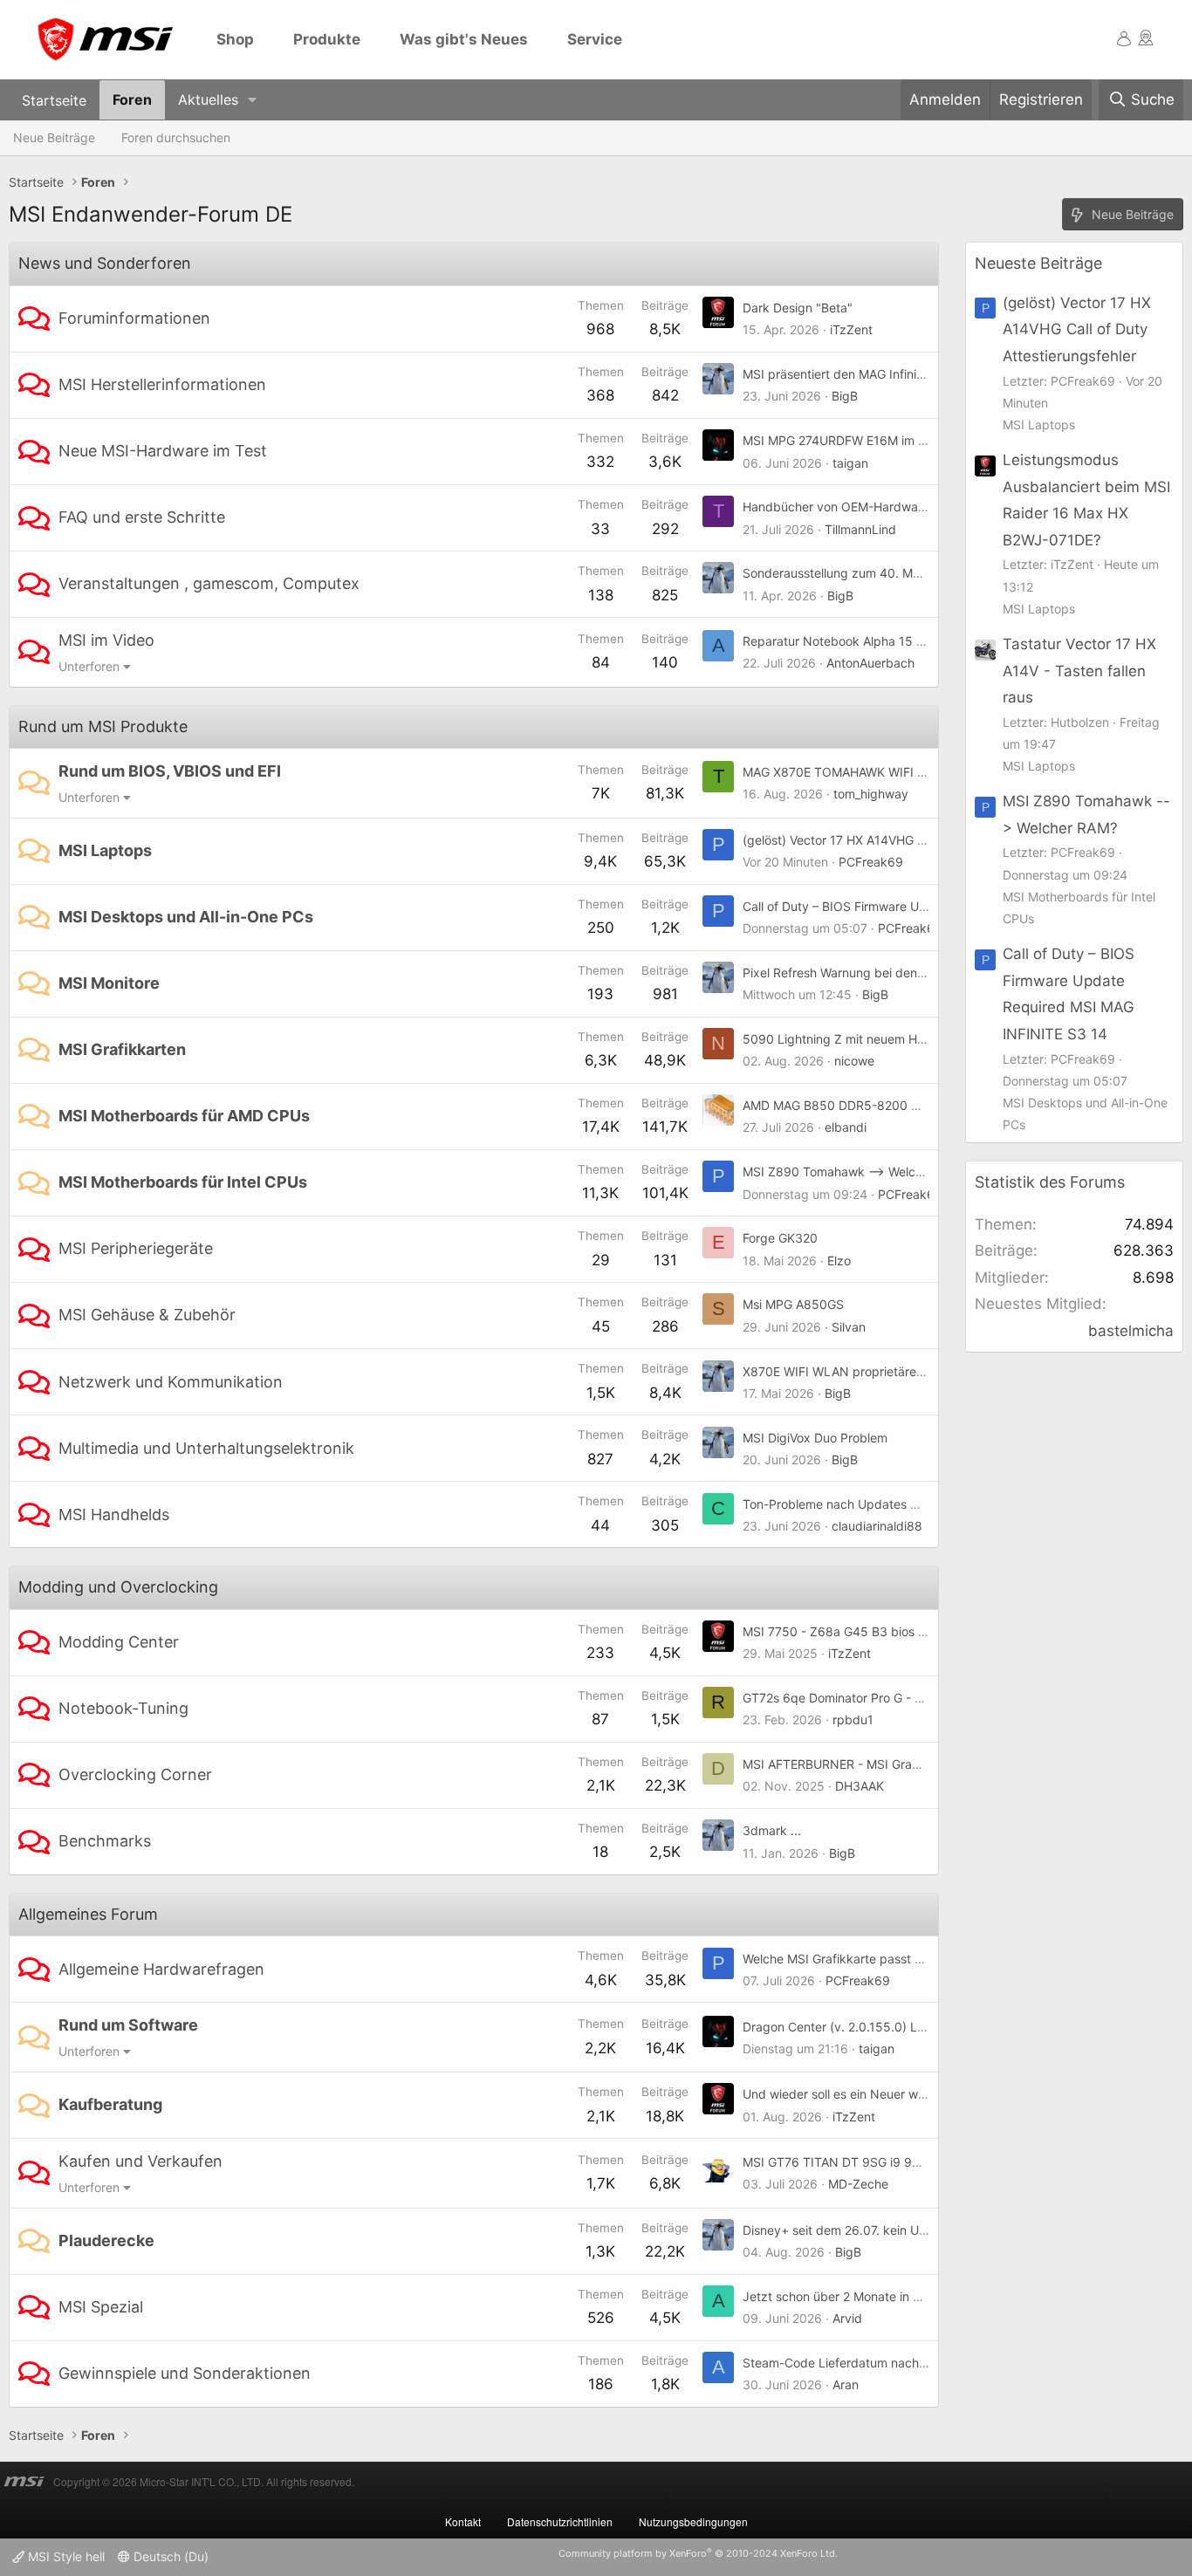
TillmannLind (860, 529)
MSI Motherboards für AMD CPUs (184, 1116)
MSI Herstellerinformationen (162, 384)
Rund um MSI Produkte (103, 726)
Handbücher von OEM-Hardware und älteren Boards (892, 507)
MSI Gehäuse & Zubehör (147, 1315)
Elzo (839, 1261)
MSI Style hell (65, 2556)
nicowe (854, 1061)
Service (595, 39)
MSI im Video (106, 640)
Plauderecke (106, 2240)
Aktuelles (208, 99)
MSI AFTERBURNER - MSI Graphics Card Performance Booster (920, 1764)
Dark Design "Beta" (798, 308)
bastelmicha (1131, 1331)
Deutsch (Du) (169, 2556)
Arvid (847, 2318)
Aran (846, 2384)
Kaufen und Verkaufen (140, 2161)
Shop (235, 39)
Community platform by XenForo (698, 2553)
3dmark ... (772, 1830)
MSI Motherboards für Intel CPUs (183, 1182)
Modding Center (119, 1642)
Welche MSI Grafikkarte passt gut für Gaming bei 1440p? (905, 1959)
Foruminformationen (134, 318)
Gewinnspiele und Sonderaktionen (185, 2373)
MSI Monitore (109, 983)
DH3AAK (860, 1786)
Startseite (54, 99)
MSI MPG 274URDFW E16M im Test (843, 440)
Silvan (849, 1327)
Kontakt (463, 2521)
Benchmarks (105, 1841)
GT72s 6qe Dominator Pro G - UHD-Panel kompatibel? (897, 1698)
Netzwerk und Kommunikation (171, 1382)
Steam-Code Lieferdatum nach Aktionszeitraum (878, 2363)
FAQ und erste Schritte (142, 517)
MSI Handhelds (114, 1514)
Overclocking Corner (135, 1774)
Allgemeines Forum (88, 1914)
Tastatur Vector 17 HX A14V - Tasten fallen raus (1079, 671)
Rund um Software (128, 2025)
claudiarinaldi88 (877, 1526)
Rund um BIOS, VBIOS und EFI (170, 771)
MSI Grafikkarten (122, 1049)
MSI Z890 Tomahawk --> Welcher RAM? (856, 1172)
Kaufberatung (110, 2104)
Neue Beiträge (54, 137)
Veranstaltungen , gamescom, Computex (209, 583)
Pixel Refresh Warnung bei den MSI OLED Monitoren (891, 973)
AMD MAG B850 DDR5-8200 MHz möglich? (867, 1105)
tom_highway (871, 794)
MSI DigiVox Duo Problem (815, 1438)
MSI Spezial (101, 2307)
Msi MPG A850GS (793, 1304)
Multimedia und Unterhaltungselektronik (206, 1448)
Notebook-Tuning (123, 1708)
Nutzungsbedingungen (693, 2521)
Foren (132, 99)
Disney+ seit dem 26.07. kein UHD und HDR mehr (883, 2230)
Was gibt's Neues (464, 39)
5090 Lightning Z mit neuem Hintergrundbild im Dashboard (911, 1039)
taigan (850, 463)
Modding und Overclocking (118, 1587)
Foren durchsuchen (176, 137)
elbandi (846, 1127)
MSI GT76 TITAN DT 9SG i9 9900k (843, 2162)
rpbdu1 (853, 1720)
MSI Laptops (105, 850)
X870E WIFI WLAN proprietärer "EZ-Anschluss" (877, 1371)
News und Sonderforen (105, 263)
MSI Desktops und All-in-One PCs (186, 917)
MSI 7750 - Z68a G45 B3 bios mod (843, 1631)
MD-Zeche (858, 2184)
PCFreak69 (871, 862)
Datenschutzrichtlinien (560, 2521)
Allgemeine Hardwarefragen (161, 1969)
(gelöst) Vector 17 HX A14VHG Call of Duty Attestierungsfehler (919, 840)
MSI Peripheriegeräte (136, 1248)
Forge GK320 (780, 1238)
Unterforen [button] (89, 666)
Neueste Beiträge (1038, 263)
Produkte (327, 39)
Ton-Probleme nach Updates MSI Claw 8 (859, 1504)
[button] (253, 100)
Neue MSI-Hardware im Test (163, 451)
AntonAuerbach (870, 663)
